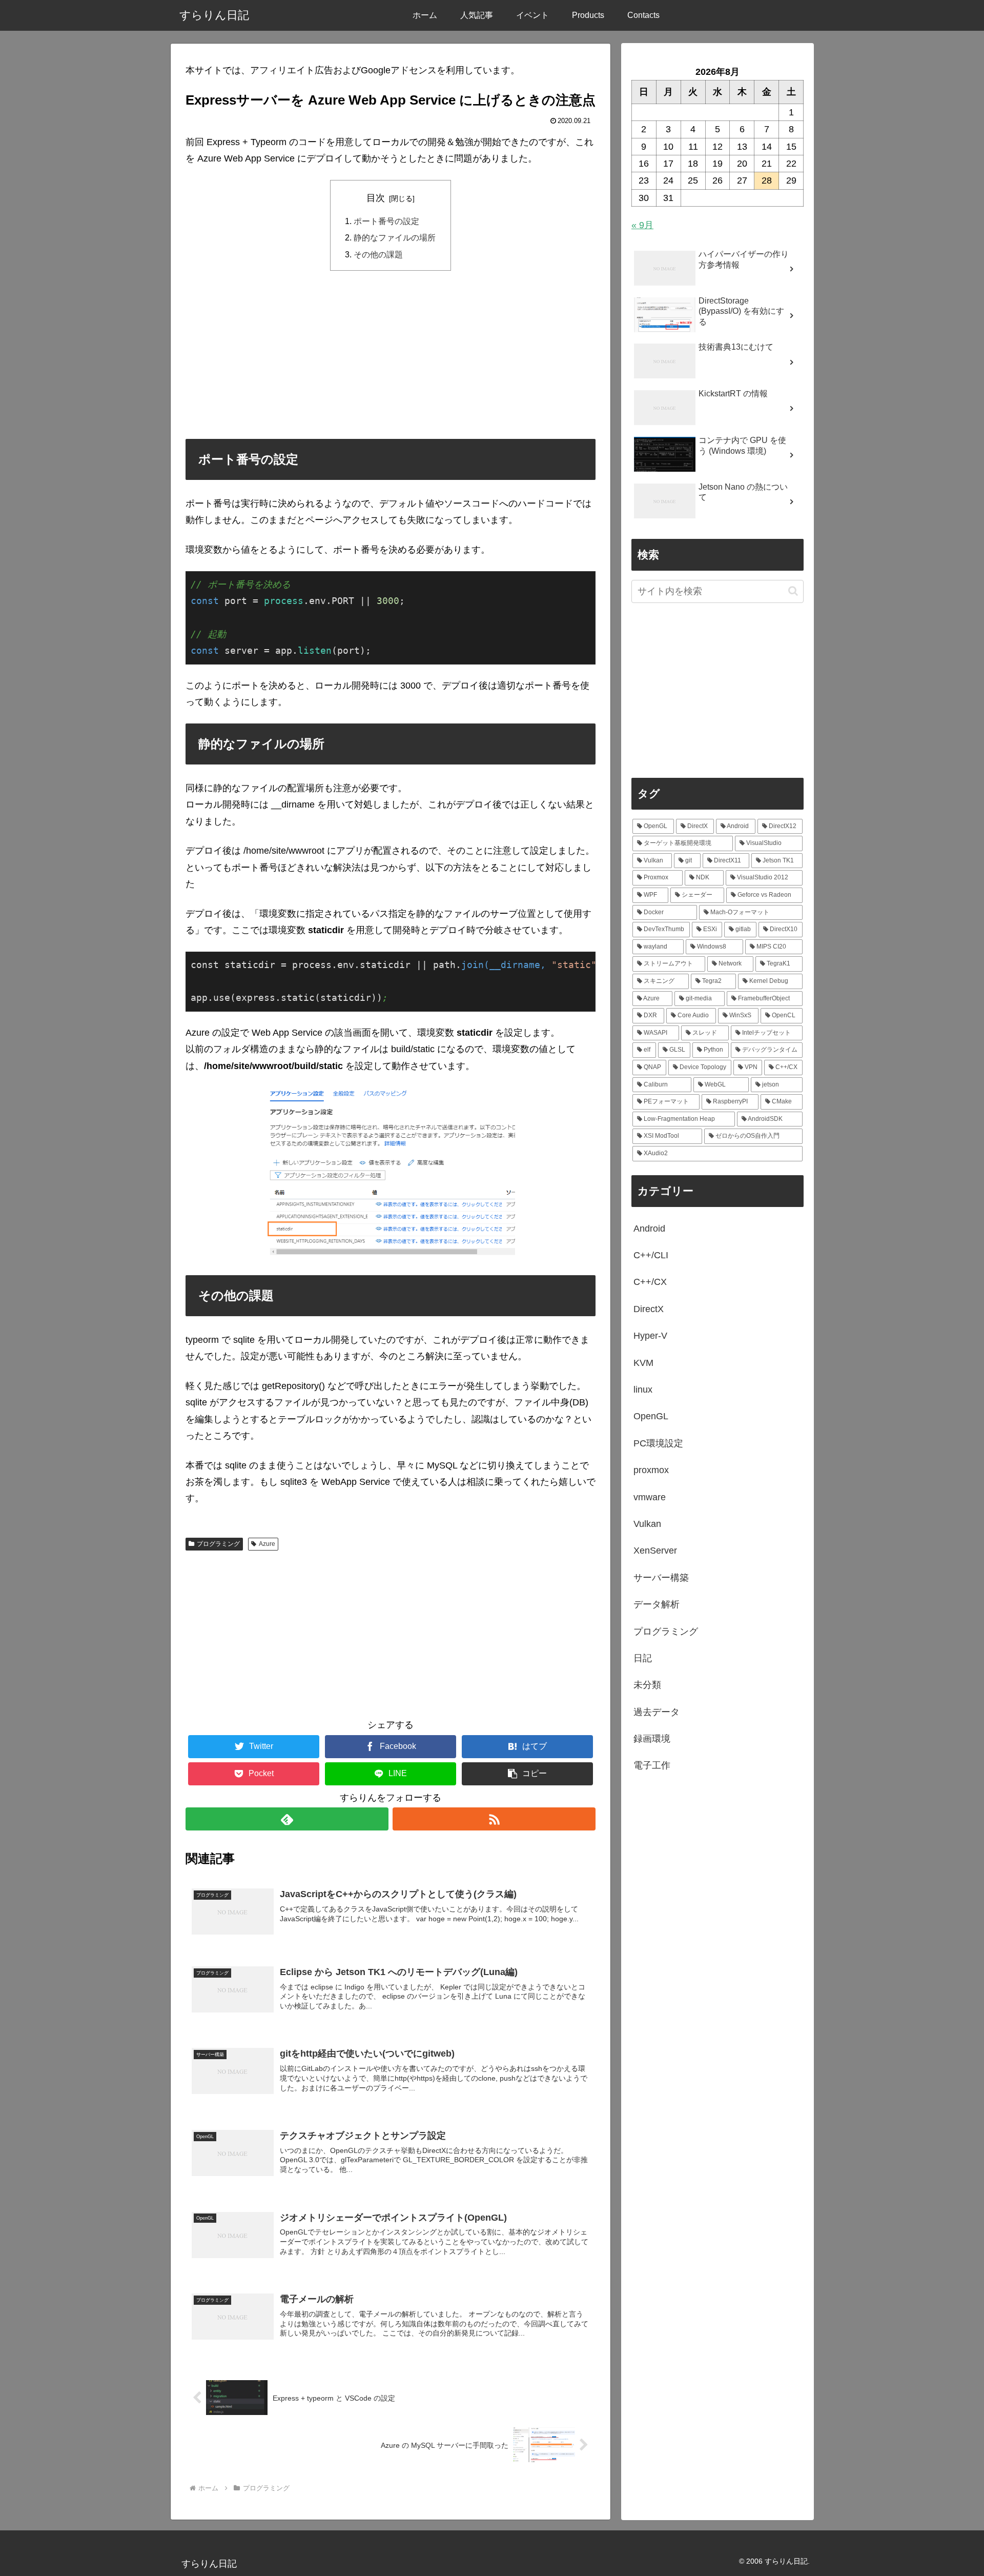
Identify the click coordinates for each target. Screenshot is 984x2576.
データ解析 (657, 1604)
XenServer (655, 1551)
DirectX (649, 1309)
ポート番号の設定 (386, 221)
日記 (643, 1658)
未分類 (647, 1685)
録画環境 (652, 1739)
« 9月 (642, 225)
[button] (527, 1774)
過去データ (657, 1712)
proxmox (651, 1470)
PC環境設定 (658, 1443)
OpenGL (651, 1416)
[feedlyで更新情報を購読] (287, 1819)
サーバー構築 (661, 1578)
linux (643, 1390)
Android (649, 1229)
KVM (643, 1363)
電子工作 (652, 1765)
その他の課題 (378, 254)
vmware (650, 1497)
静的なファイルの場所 (395, 237)
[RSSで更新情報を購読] (494, 1819)
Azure (267, 1544)
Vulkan (647, 1524)
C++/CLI (651, 1255)
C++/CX (650, 1282)
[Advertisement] (391, 354)
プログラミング (218, 1544)
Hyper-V (650, 1336)
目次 (376, 198)
